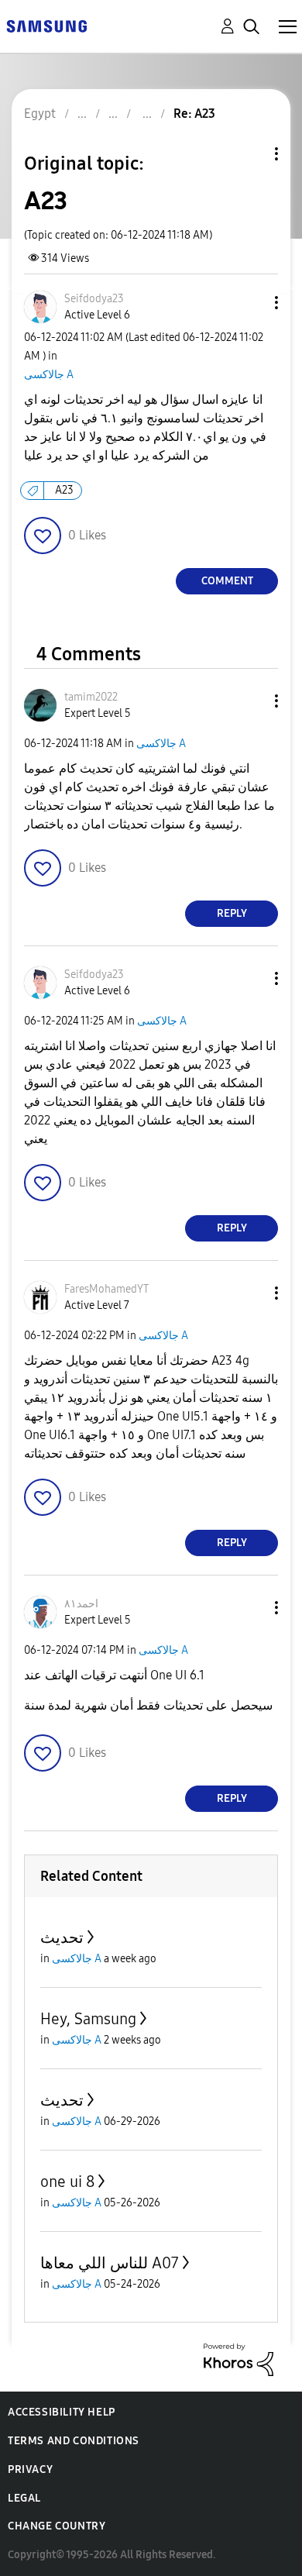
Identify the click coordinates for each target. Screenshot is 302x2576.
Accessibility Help (62, 2412)
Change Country (57, 2526)
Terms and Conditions (74, 2441)
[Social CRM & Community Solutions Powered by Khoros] (239, 2359)
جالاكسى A (49, 375)
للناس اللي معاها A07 (110, 2263)
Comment (227, 581)
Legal (24, 2498)
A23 (64, 490)
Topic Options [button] (250, 154)
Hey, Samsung (88, 2019)
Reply (232, 913)
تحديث (62, 1937)
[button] (251, 303)
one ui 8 (67, 2182)
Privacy (30, 2469)
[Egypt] (46, 25)
